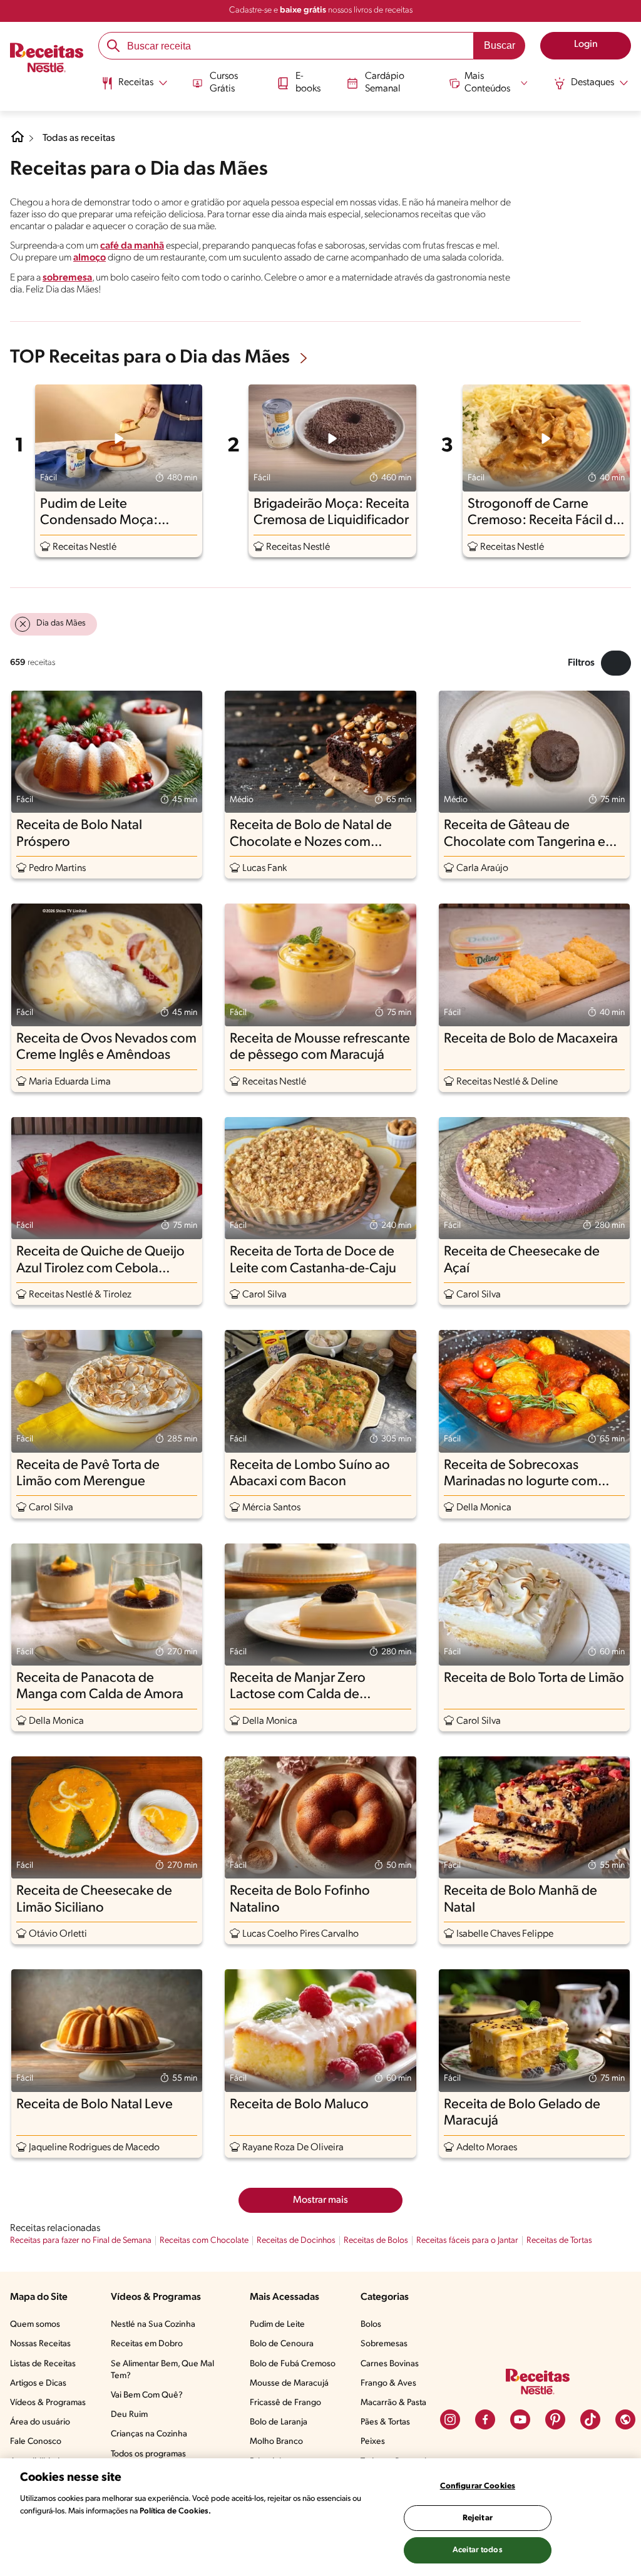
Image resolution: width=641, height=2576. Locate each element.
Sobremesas (384, 2344)
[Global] (625, 2419)
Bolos (371, 2325)
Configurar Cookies (478, 2486)
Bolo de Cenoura (282, 2344)
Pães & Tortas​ (385, 2422)
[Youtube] (520, 2419)
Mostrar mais (320, 2200)
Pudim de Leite (277, 2325)
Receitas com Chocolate (204, 2241)
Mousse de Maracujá (289, 2383)
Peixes (373, 2442)
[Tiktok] (590, 2419)
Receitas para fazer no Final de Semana (81, 2241)
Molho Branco (276, 2442)
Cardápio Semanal (385, 82)
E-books (308, 82)
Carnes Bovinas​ (390, 2364)
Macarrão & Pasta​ (393, 2403)
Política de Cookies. (175, 2511)
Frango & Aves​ (388, 2383)
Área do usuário (40, 2422)
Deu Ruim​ (129, 2415)
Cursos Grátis (224, 82)
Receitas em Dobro (147, 2344)
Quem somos (35, 2325)
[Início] (47, 59)
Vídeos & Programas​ (48, 2403)
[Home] (18, 142)
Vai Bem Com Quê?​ (147, 2395)
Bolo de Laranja (279, 2422)
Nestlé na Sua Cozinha (153, 2325)
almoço (90, 258)
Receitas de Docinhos (296, 2241)
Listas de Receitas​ (43, 2364)
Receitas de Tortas (559, 2241)
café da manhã (132, 246)
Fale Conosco (36, 2442)
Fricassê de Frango (285, 2403)
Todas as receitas (79, 138)
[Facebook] (485, 2419)
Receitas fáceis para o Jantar (467, 2241)
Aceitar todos (478, 2550)
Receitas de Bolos (376, 2241)
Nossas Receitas (40, 2344)
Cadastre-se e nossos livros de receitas (321, 10)
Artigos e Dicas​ (38, 2383)
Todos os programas (148, 2454)
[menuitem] (134, 88)
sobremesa (67, 278)
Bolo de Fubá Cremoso (293, 2364)
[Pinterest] (555, 2419)
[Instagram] (450, 2419)
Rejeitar (478, 2518)
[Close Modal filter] (616, 663)
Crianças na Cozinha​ (149, 2434)
